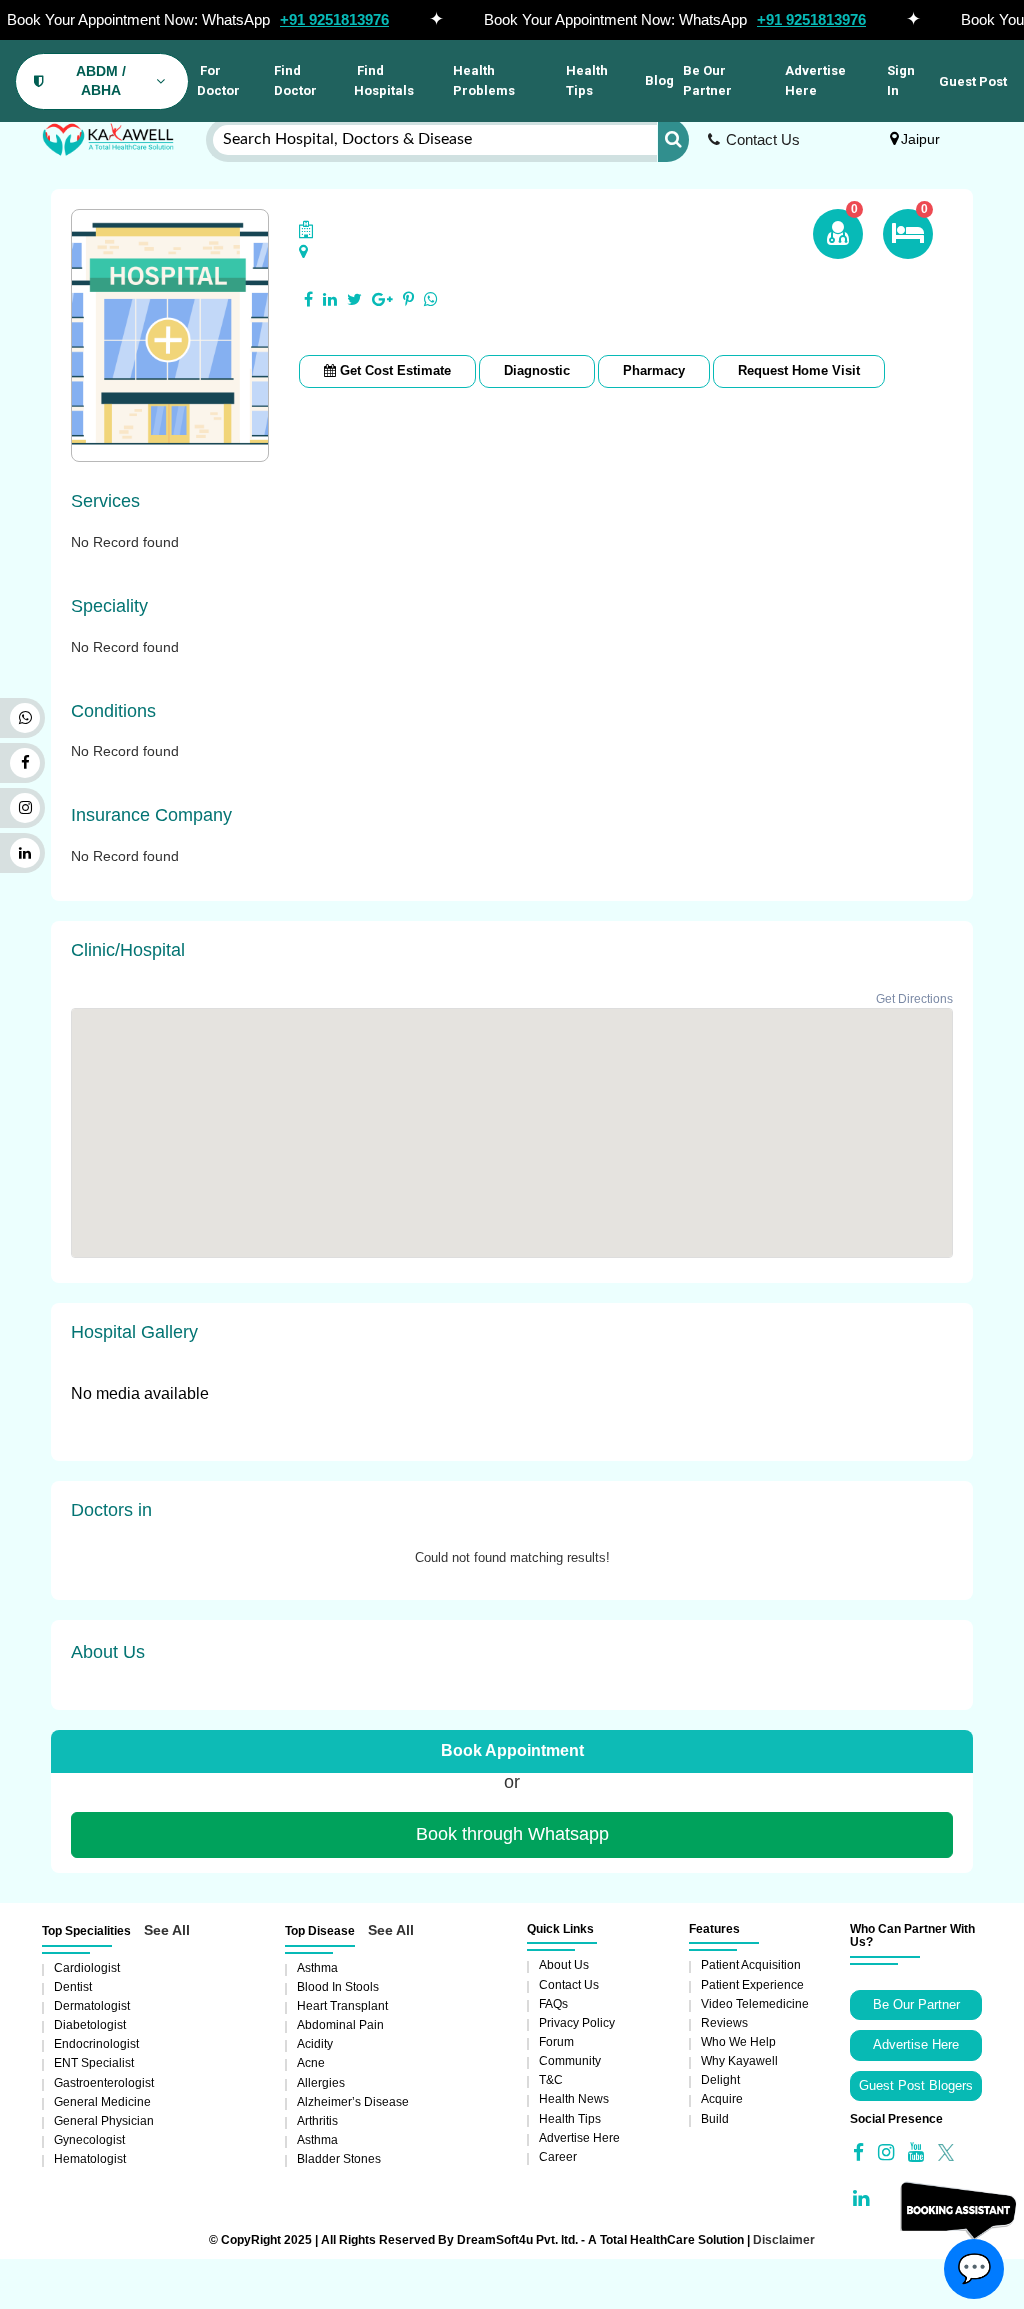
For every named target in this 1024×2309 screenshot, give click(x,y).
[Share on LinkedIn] (330, 300)
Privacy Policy (577, 2023)
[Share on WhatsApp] (431, 300)
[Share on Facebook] (308, 300)
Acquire (722, 2099)
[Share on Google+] (382, 300)
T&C (551, 2080)
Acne (311, 2063)
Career (558, 2157)
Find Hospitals (384, 80)
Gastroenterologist (104, 2083)
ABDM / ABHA (101, 81)
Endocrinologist (96, 2044)
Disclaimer (784, 2240)
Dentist (73, 1987)
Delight (720, 2080)
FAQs (553, 2004)
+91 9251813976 (334, 19)
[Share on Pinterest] (408, 300)
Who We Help (738, 2042)
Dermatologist (92, 2006)
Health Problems (484, 80)
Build (715, 2119)
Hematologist (90, 2159)
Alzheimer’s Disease (353, 2102)
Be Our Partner (707, 80)
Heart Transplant (342, 2006)
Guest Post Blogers (916, 2085)
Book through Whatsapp (512, 1834)
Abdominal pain (340, 2025)
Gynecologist (89, 2140)
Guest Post (973, 81)
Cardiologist (87, 1968)
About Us (564, 1965)
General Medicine (102, 2102)
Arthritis (317, 2121)
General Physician (104, 2121)
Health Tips (587, 80)
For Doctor (218, 80)
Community (570, 2061)
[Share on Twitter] (354, 300)
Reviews (724, 2023)
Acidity (315, 2044)
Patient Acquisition (751, 1965)
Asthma (317, 1968)
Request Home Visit (799, 370)
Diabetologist (90, 2025)
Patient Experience (752, 1985)
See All (167, 1930)
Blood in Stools (338, 1987)
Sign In (901, 80)
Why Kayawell (739, 2061)
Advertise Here (815, 80)
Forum (556, 2042)
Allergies (321, 2083)
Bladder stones (339, 2159)
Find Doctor (295, 80)
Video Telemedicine (755, 2004)
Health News (574, 2099)
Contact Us (763, 139)
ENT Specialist (94, 2063)
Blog (659, 80)
